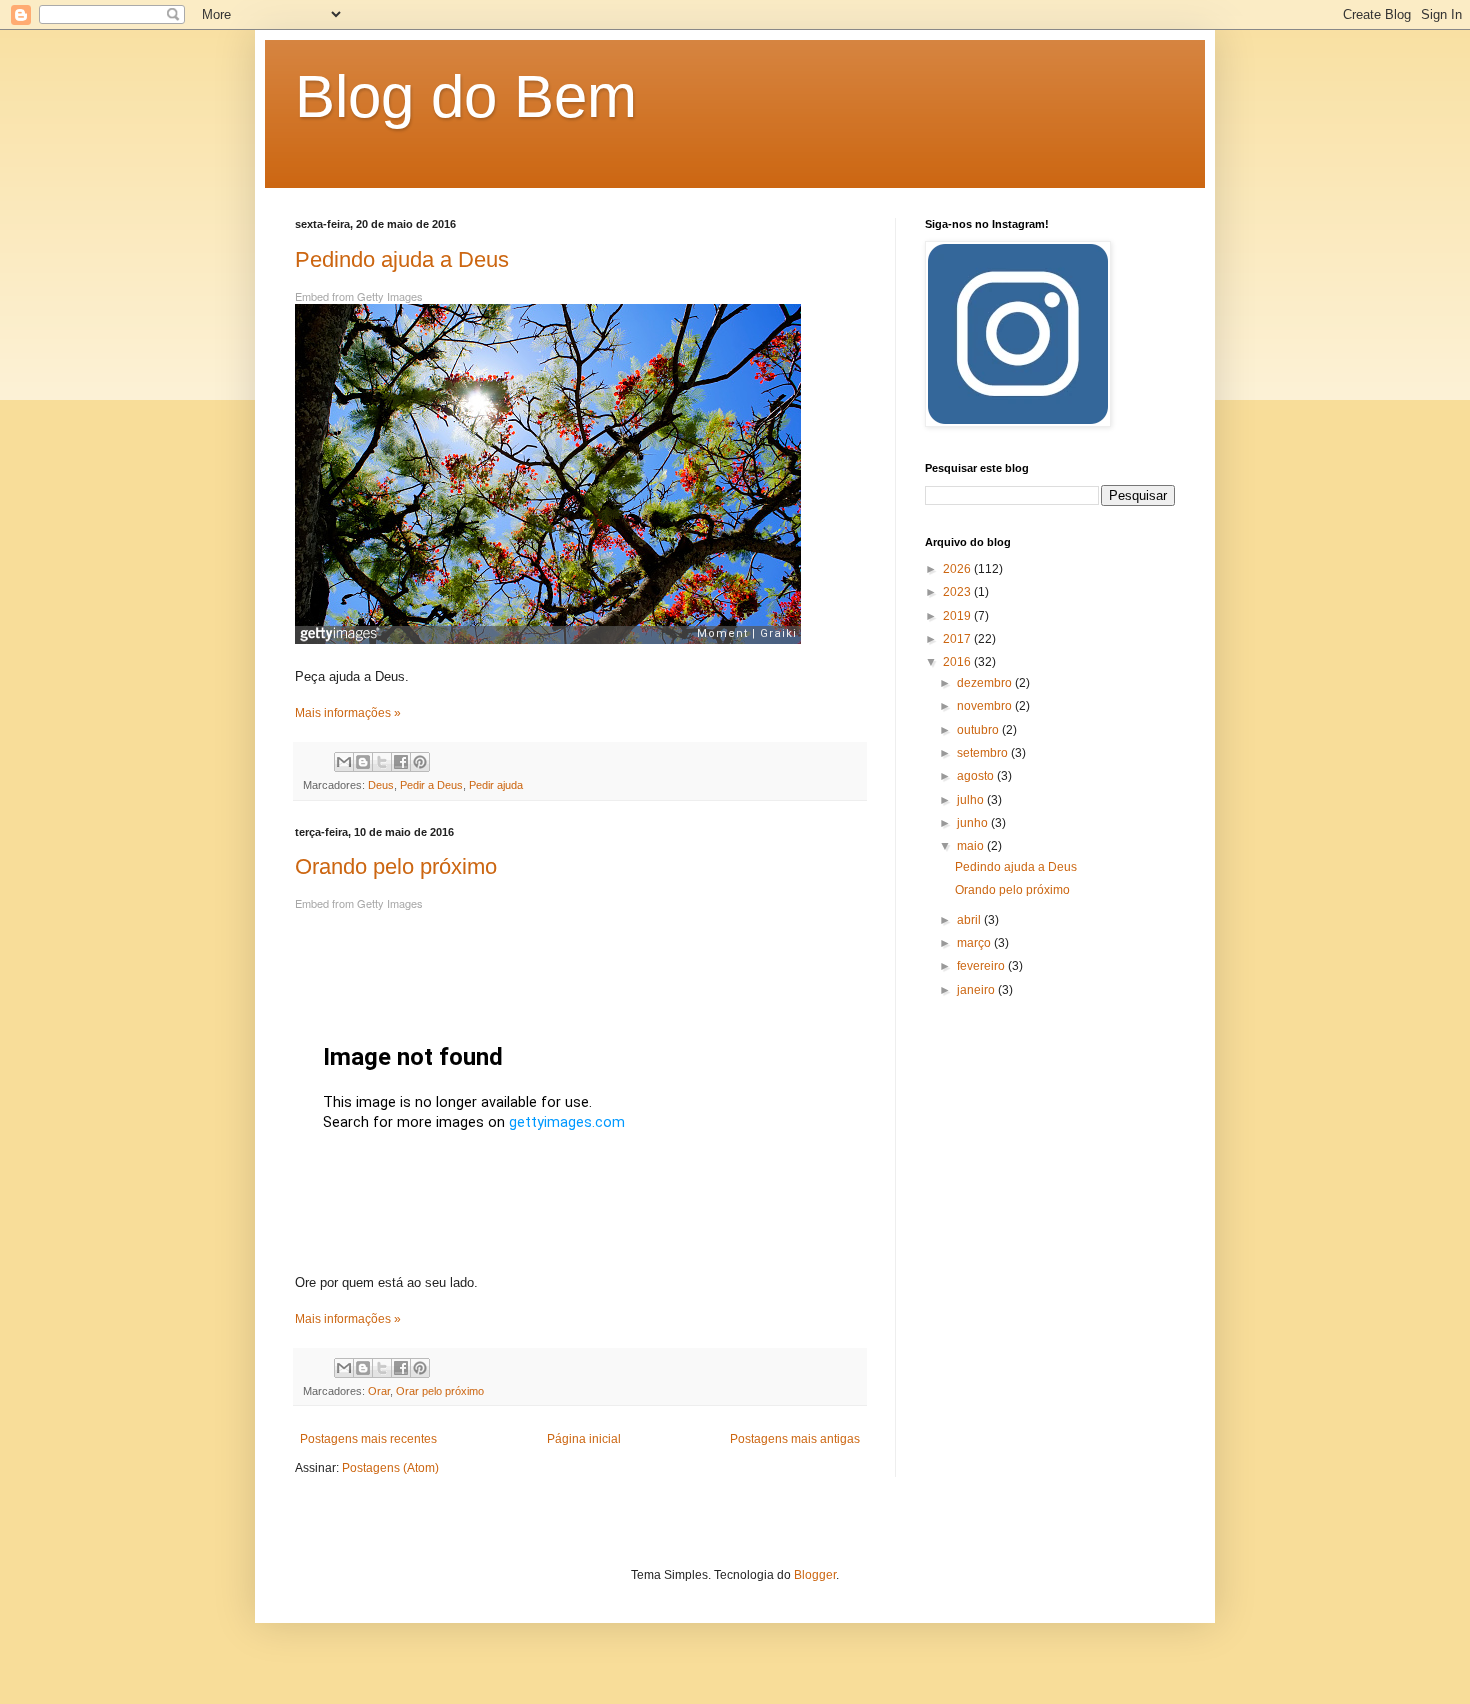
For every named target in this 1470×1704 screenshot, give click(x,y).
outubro (979, 730)
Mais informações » (348, 713)
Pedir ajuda (496, 785)
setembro (984, 753)
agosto (977, 776)
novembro (986, 706)
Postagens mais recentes (368, 1439)
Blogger (815, 1575)
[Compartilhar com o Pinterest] (420, 762)
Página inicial (584, 1439)
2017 (958, 639)
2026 (958, 569)
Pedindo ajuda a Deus (402, 259)
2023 (958, 592)
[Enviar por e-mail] (344, 762)
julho (972, 800)
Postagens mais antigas (795, 1439)
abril (970, 920)
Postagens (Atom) (390, 1468)
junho (974, 823)
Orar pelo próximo (440, 1391)
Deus (381, 785)
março (975, 943)
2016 (958, 662)
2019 (958, 616)
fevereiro (982, 966)
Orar (379, 1391)
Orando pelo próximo (396, 866)
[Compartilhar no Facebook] (401, 762)
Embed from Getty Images (359, 296)
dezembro (986, 683)
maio (972, 846)
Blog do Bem (466, 96)
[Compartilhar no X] (382, 762)
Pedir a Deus (431, 785)
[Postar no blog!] (363, 762)
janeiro (977, 990)
